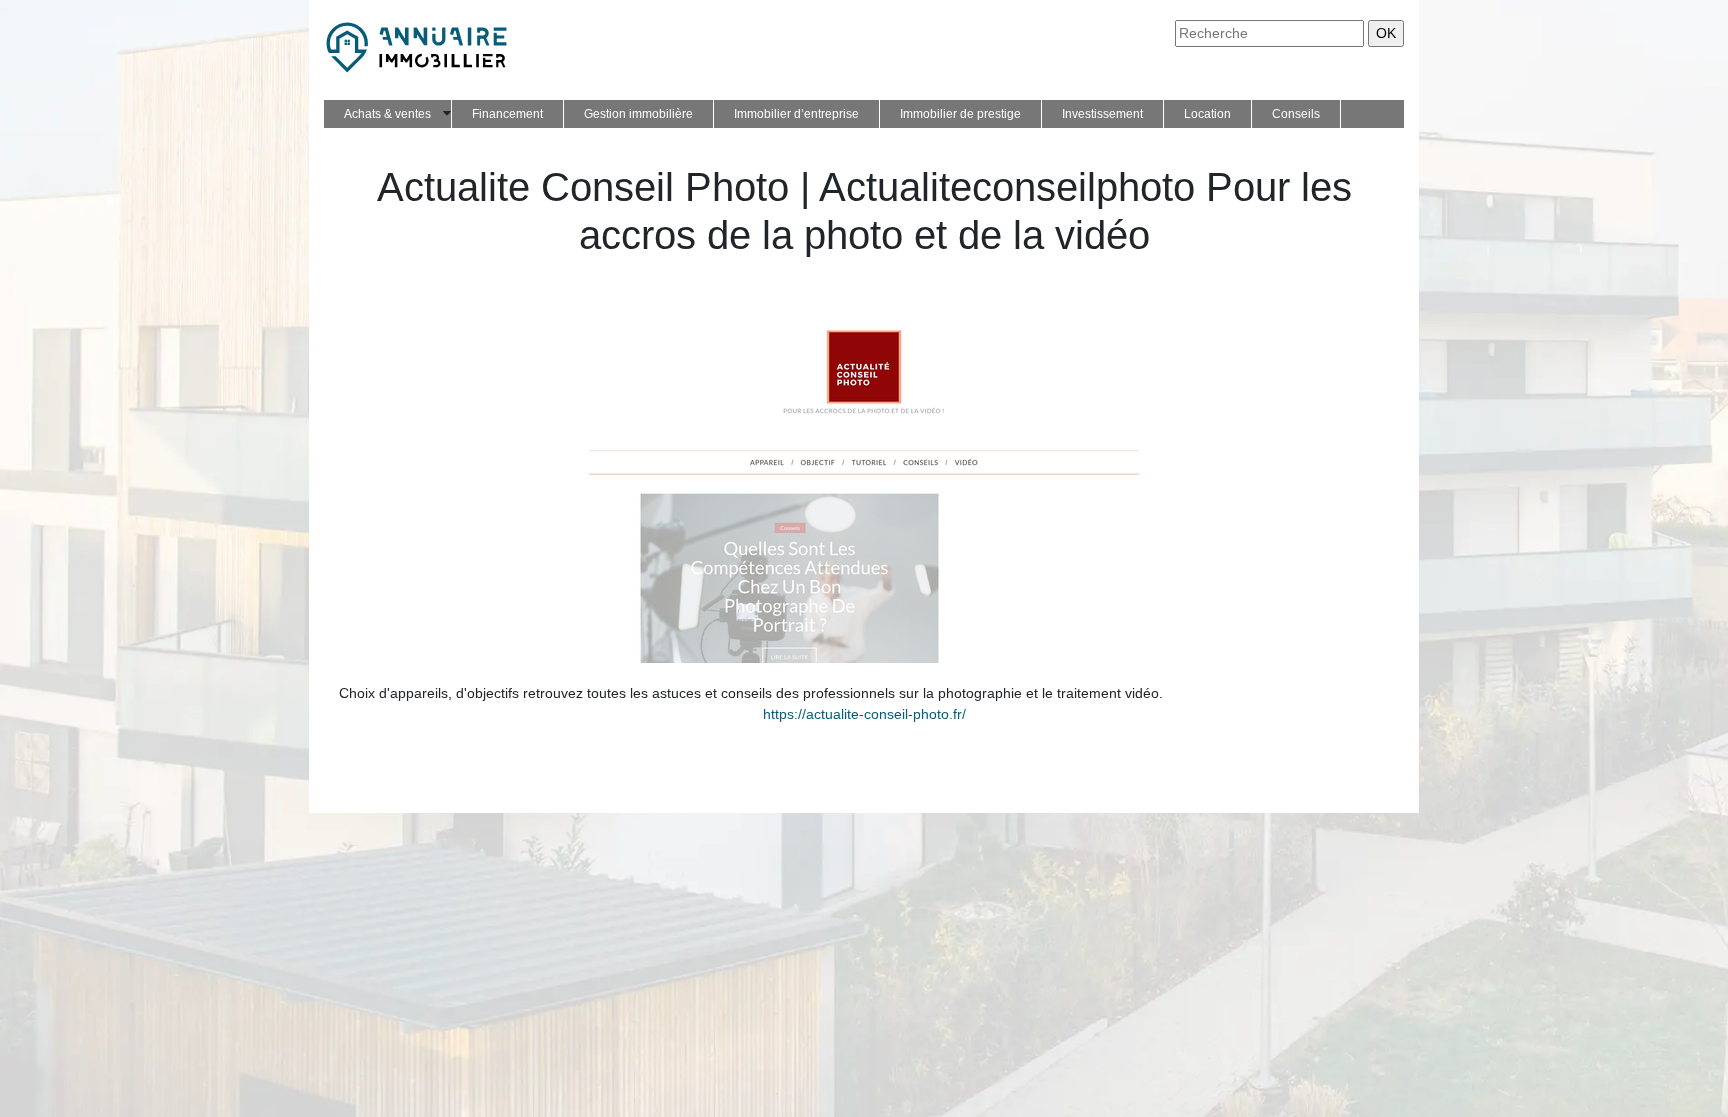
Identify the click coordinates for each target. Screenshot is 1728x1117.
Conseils (1296, 114)
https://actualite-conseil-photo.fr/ (864, 714)
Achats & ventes (387, 114)
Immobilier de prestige (960, 114)
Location (1207, 114)
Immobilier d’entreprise (796, 114)
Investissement (1102, 114)
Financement (507, 114)
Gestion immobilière (638, 114)
